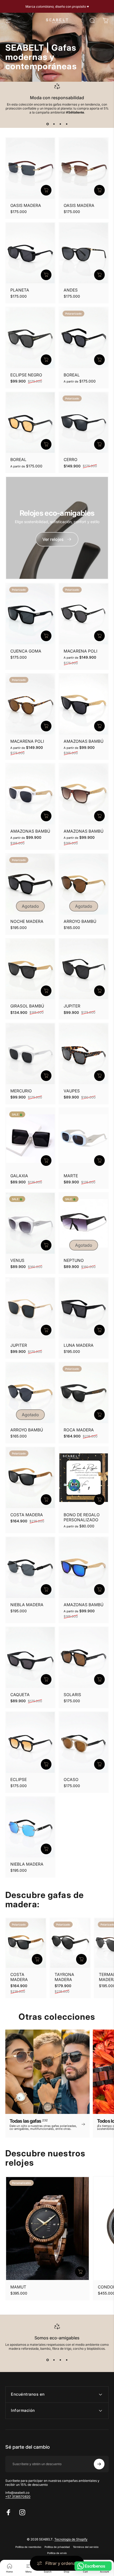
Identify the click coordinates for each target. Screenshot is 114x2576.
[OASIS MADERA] (30, 168)
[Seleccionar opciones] (46, 190)
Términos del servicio (86, 2547)
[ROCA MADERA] (84, 1393)
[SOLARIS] (84, 1658)
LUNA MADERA (79, 1345)
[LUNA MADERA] (84, 1308)
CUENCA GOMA (26, 651)
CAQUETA (20, 1695)
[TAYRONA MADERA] (70, 1943)
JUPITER (72, 1006)
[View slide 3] (60, 124)
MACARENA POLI (80, 651)
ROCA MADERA (79, 1430)
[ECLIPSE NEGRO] (30, 338)
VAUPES (72, 1091)
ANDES (71, 290)
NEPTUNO (74, 1260)
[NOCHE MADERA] (30, 884)
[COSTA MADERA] (30, 1478)
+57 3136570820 (18, 2497)
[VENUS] (30, 1223)
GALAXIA (19, 1176)
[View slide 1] (47, 124)
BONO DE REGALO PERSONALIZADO (82, 1517)
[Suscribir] (99, 2464)
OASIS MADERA (26, 205)
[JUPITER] (84, 969)
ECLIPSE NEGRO (26, 375)
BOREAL (72, 375)
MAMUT (18, 2287)
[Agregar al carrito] (46, 275)
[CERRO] (84, 423)
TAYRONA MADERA (64, 1977)
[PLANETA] (30, 253)
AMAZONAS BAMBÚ (84, 741)
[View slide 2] (54, 124)
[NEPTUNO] (84, 1223)
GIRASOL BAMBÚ (27, 1006)
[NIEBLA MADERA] (30, 1568)
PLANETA (20, 290)
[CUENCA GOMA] (30, 614)
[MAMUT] (47, 2229)
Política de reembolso (28, 2547)
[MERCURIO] (30, 1054)
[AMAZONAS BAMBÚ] (84, 704)
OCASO (71, 1780)
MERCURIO (21, 1091)
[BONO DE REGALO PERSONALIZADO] (84, 1478)
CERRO (71, 460)
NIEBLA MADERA (27, 1605)
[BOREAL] (84, 338)
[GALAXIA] (30, 1139)
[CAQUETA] (30, 1658)
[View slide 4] (67, 124)
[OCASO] (84, 1742)
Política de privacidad (57, 2547)
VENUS (17, 1260)
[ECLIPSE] (30, 1742)
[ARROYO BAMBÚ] (84, 884)
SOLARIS (72, 1695)
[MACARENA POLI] (84, 614)
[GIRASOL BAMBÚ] (30, 969)
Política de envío (57, 2553)
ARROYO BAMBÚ (80, 921)
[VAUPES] (84, 1054)
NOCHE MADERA (27, 921)
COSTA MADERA (27, 1515)
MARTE (71, 1176)
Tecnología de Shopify (71, 2539)
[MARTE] (84, 1139)
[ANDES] (84, 253)
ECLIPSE (19, 1780)
